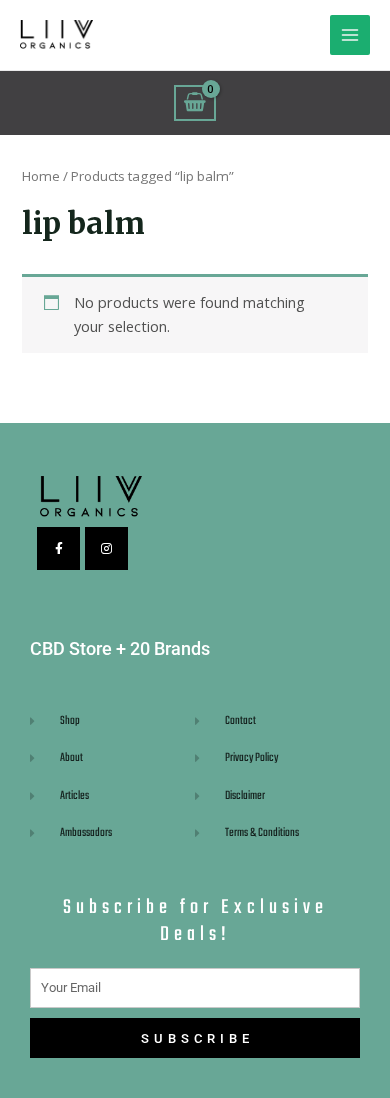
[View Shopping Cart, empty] (195, 103)
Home (41, 176)
